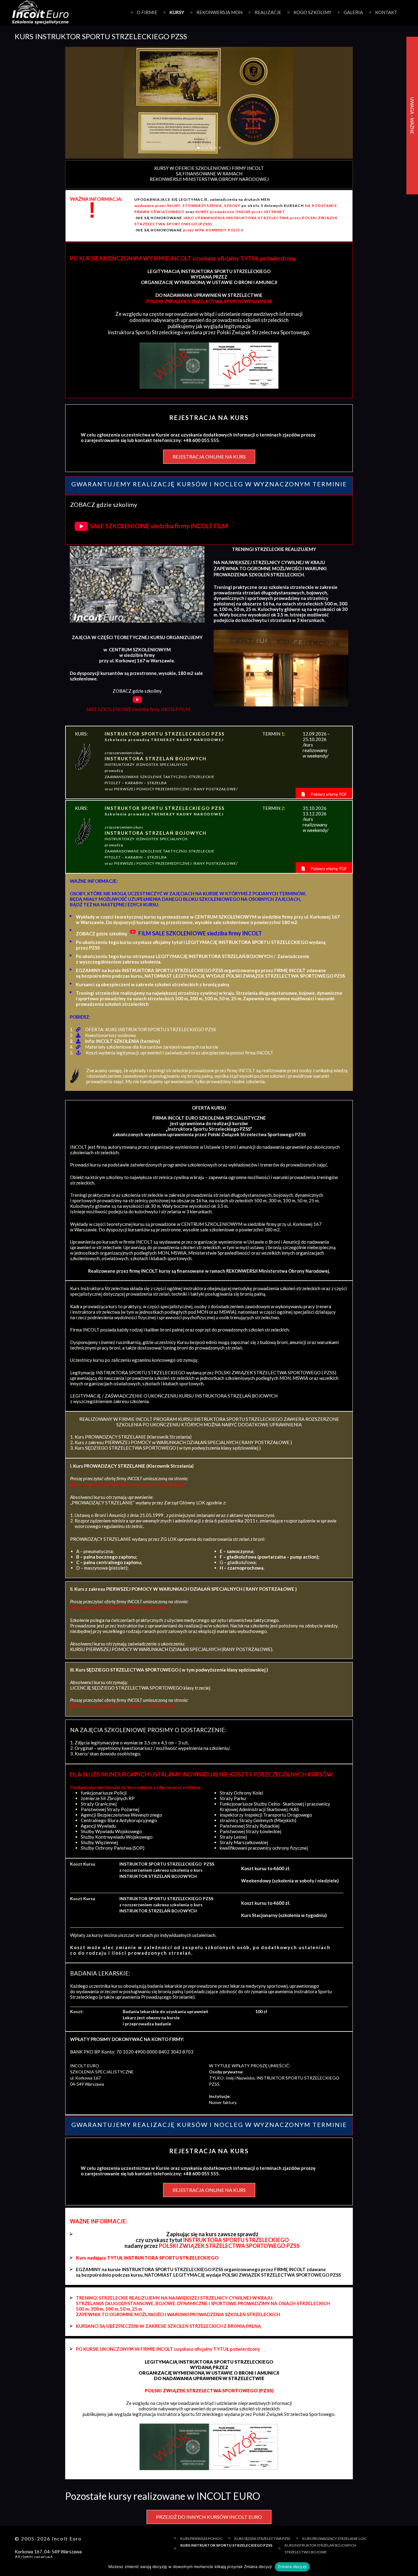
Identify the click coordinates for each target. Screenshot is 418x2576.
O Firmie (147, 12)
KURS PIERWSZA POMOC (201, 2539)
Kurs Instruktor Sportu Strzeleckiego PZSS (226, 2545)
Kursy (177, 12)
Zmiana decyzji (292, 2567)
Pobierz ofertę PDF (328, 794)
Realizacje (268, 12)
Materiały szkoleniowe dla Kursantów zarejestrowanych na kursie (152, 1047)
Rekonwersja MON (219, 12)
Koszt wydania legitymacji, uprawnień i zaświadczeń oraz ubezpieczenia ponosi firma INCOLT (179, 1053)
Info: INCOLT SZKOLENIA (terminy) (123, 1041)
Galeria (353, 12)
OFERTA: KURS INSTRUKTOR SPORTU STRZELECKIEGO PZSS (151, 1029)
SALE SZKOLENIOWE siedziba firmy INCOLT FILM (159, 526)
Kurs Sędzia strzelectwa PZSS (262, 2539)
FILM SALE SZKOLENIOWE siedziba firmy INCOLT (200, 933)
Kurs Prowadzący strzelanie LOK (334, 2539)
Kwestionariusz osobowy (111, 1035)
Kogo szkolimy (312, 12)
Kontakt (386, 12)
